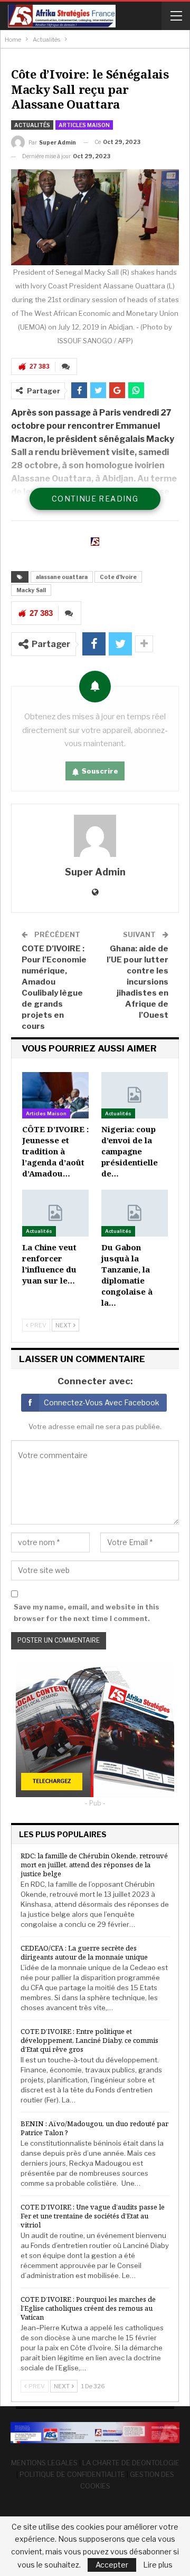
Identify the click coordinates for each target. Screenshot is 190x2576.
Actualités (32, 125)
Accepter (112, 2565)
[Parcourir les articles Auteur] (95, 836)
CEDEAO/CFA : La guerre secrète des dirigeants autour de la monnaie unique (84, 1952)
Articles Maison (84, 125)
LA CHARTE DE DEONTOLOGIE (131, 2463)
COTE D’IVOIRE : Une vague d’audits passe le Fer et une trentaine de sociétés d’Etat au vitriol (93, 2216)
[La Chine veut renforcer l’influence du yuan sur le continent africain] (55, 1213)
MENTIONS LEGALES (44, 2463)
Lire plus (158, 2565)
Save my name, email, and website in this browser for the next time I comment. (87, 1613)
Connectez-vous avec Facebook (102, 1402)
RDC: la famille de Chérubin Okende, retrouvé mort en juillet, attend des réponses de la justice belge (94, 1865)
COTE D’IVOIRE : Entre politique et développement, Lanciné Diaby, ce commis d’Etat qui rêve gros (89, 2040)
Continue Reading (95, 499)
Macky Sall (31, 590)
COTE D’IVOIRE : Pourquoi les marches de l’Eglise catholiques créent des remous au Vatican (88, 2308)
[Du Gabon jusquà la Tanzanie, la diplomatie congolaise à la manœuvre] (135, 1213)
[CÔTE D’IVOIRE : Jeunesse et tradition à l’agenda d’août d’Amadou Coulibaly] (55, 1095)
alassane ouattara (62, 577)
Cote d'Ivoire (118, 577)
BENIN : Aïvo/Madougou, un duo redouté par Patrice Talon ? (94, 2128)
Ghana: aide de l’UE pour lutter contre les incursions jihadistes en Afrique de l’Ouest (137, 982)
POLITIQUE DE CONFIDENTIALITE (72, 2474)
